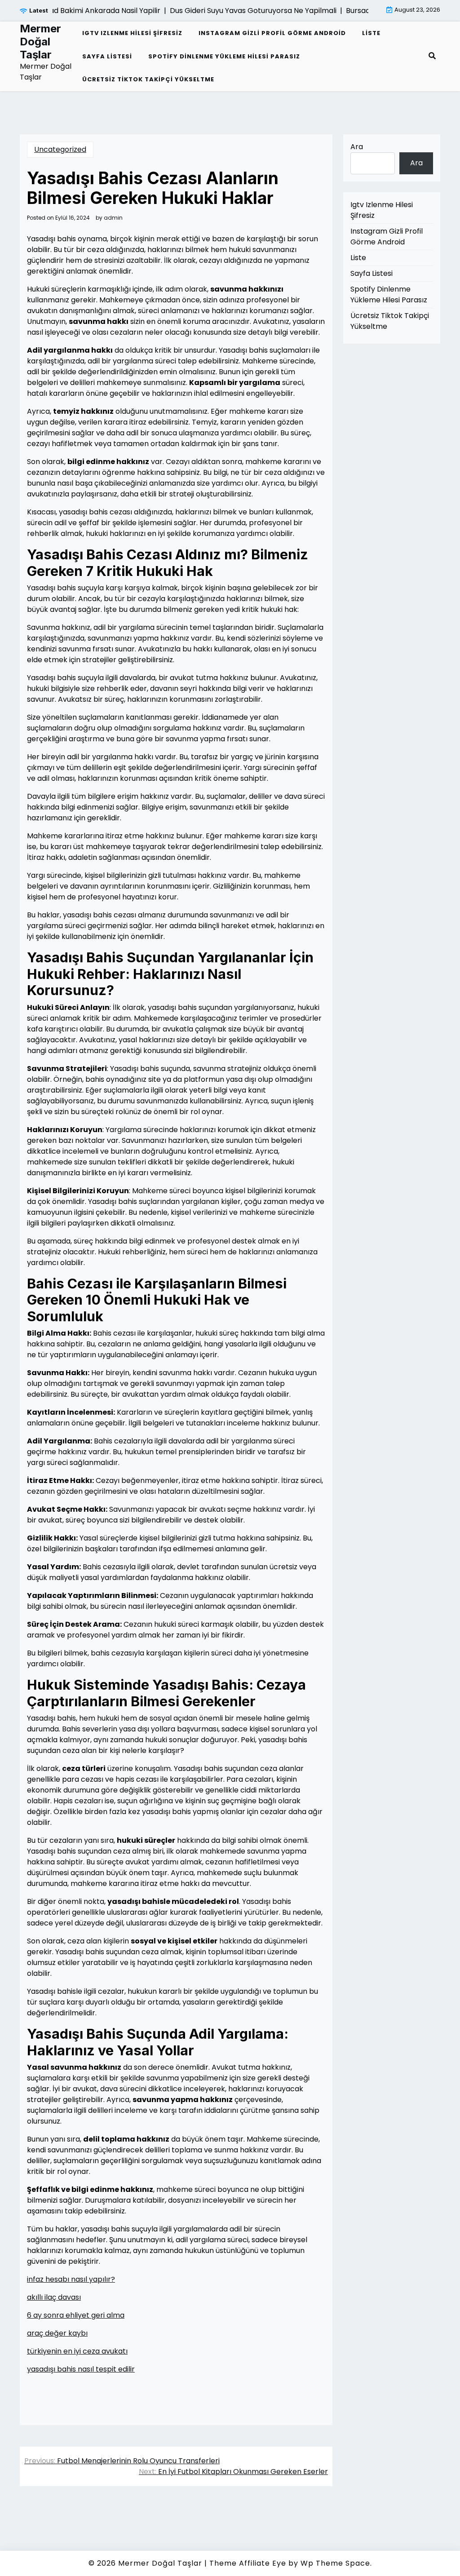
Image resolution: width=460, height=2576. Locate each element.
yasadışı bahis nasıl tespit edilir (81, 2369)
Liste (371, 33)
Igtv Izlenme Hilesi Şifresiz (132, 33)
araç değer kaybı (57, 2333)
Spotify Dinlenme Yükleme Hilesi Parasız (224, 56)
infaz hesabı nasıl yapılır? (71, 2279)
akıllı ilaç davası (54, 2297)
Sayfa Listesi (107, 56)
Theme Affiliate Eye (248, 2563)
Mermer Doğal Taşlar (40, 42)
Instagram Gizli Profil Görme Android (272, 33)
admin (113, 218)
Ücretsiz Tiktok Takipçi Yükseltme (148, 79)
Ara (357, 147)
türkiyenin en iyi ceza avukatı (77, 2351)
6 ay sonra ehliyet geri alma (76, 2315)
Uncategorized (60, 149)
